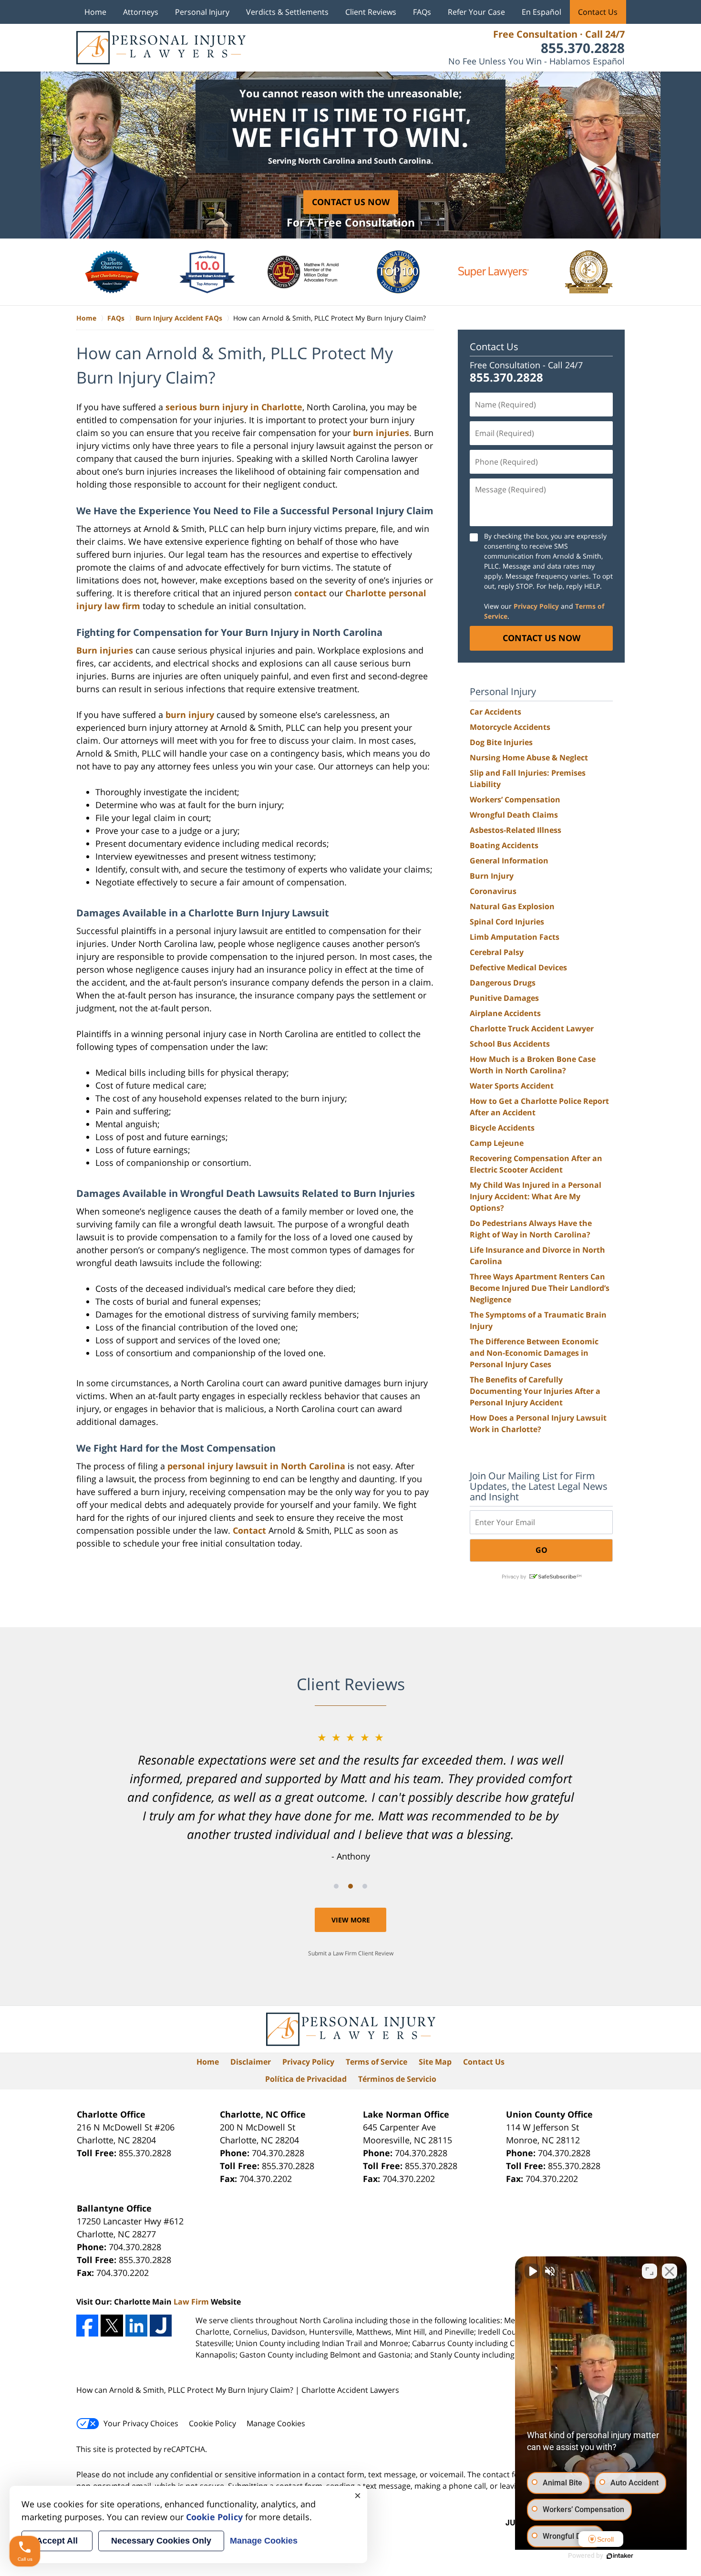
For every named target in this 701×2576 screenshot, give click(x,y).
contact (310, 593)
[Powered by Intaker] (620, 2556)
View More (351, 1920)
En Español (541, 12)
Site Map (435, 2062)
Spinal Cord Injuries (507, 922)
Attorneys (141, 12)
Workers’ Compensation (515, 800)
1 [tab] (336, 1886)
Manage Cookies (276, 2423)
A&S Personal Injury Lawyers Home (161, 48)
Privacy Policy (308, 2062)
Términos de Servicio (397, 2079)
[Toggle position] (649, 2271)
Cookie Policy (212, 2423)
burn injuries (381, 433)
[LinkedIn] (136, 2326)
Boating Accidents (504, 845)
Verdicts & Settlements (287, 12)
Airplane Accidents (505, 1013)
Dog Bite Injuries (501, 742)
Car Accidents (495, 712)
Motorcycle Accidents (510, 727)
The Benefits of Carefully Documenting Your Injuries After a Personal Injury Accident (535, 1391)
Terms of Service (376, 2062)
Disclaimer (251, 2062)
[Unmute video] (532, 2271)
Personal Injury (202, 12)
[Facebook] (87, 2326)
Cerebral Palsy (497, 952)
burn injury (190, 715)
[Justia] (161, 2326)
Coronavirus (493, 891)
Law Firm (191, 2302)
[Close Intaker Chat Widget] (670, 2271)
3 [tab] (365, 1886)
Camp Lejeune (497, 1143)
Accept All (57, 2541)
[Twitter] (112, 2326)
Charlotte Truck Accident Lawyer (532, 1028)
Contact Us (598, 12)
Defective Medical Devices (518, 967)
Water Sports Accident (512, 1086)
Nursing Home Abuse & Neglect (529, 758)
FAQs (422, 12)
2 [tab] (350, 1886)
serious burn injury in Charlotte (234, 407)
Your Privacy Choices (141, 2423)
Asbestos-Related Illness (515, 830)
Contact (249, 1530)
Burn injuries (105, 650)
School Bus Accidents (510, 1044)
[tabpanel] (350, 1796)
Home (95, 12)
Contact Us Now (351, 202)
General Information (509, 861)
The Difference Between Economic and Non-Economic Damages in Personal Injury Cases (534, 1353)
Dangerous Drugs (503, 983)
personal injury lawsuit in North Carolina (256, 1466)
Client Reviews (371, 12)
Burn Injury (492, 876)
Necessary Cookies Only (161, 2541)
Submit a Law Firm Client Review (351, 1953)
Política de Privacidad (306, 2079)
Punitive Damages (504, 998)
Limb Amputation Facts (515, 937)
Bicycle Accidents (502, 1128)
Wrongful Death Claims (514, 815)
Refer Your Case (476, 12)
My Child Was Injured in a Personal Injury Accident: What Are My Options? (536, 1196)
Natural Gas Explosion (512, 906)
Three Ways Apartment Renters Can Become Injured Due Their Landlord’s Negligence (540, 1288)
